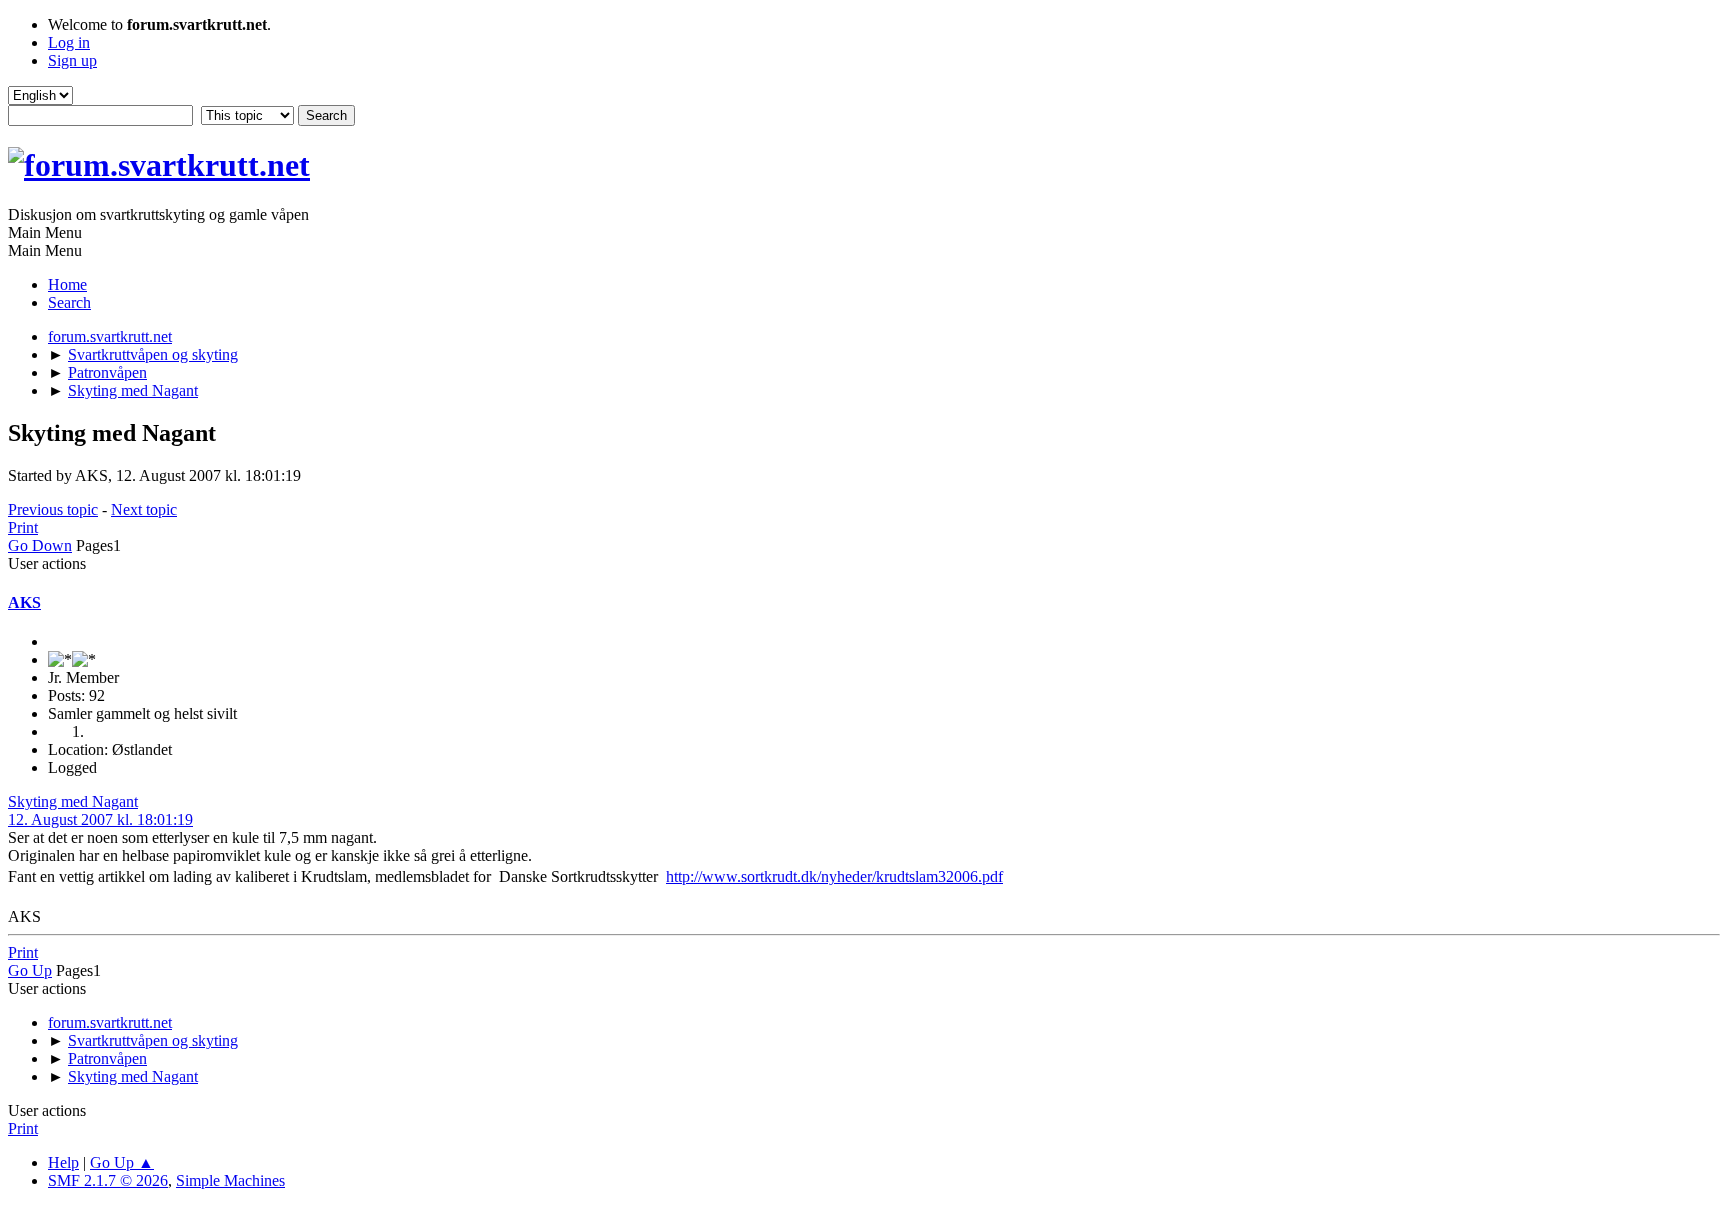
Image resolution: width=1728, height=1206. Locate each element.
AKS (24, 602)
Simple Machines (230, 1180)
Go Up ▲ (122, 1162)
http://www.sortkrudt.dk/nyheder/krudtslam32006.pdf (834, 876)
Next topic (144, 509)
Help (63, 1162)
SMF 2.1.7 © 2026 (108, 1180)
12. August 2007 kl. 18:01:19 (100, 819)
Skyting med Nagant (73, 801)
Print (23, 527)
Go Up (30, 970)
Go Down (40, 545)
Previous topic (53, 509)
